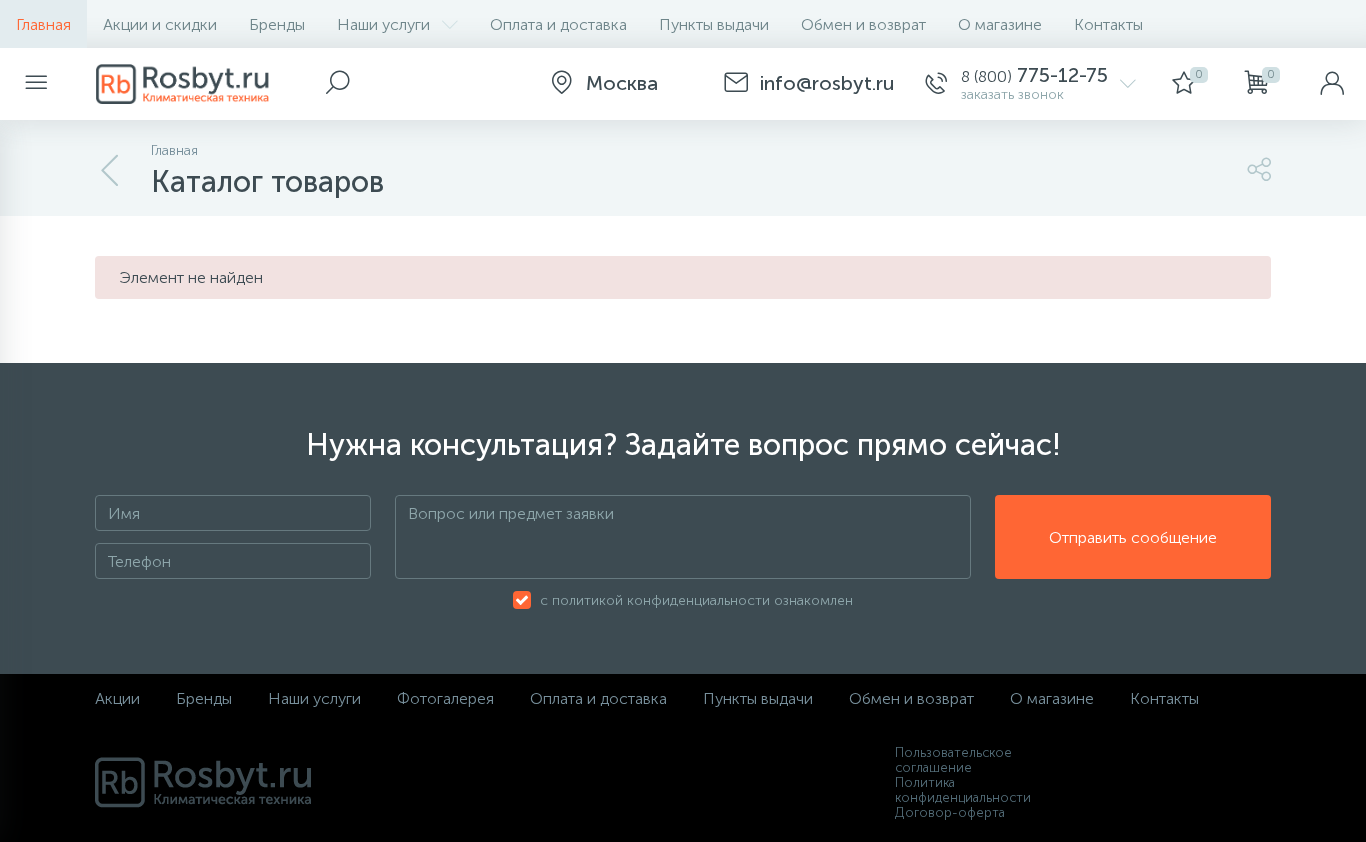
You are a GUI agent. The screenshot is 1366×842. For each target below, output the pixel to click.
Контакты (1108, 24)
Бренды (277, 24)
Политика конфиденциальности (963, 790)
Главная (43, 24)
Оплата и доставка (558, 24)
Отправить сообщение (1133, 537)
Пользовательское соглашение (953, 760)
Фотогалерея (445, 698)
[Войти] (1332, 84)
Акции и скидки (160, 24)
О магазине (1000, 24)
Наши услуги (383, 24)
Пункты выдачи (714, 24)
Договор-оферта (950, 812)
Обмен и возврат (863, 24)
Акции (117, 698)
